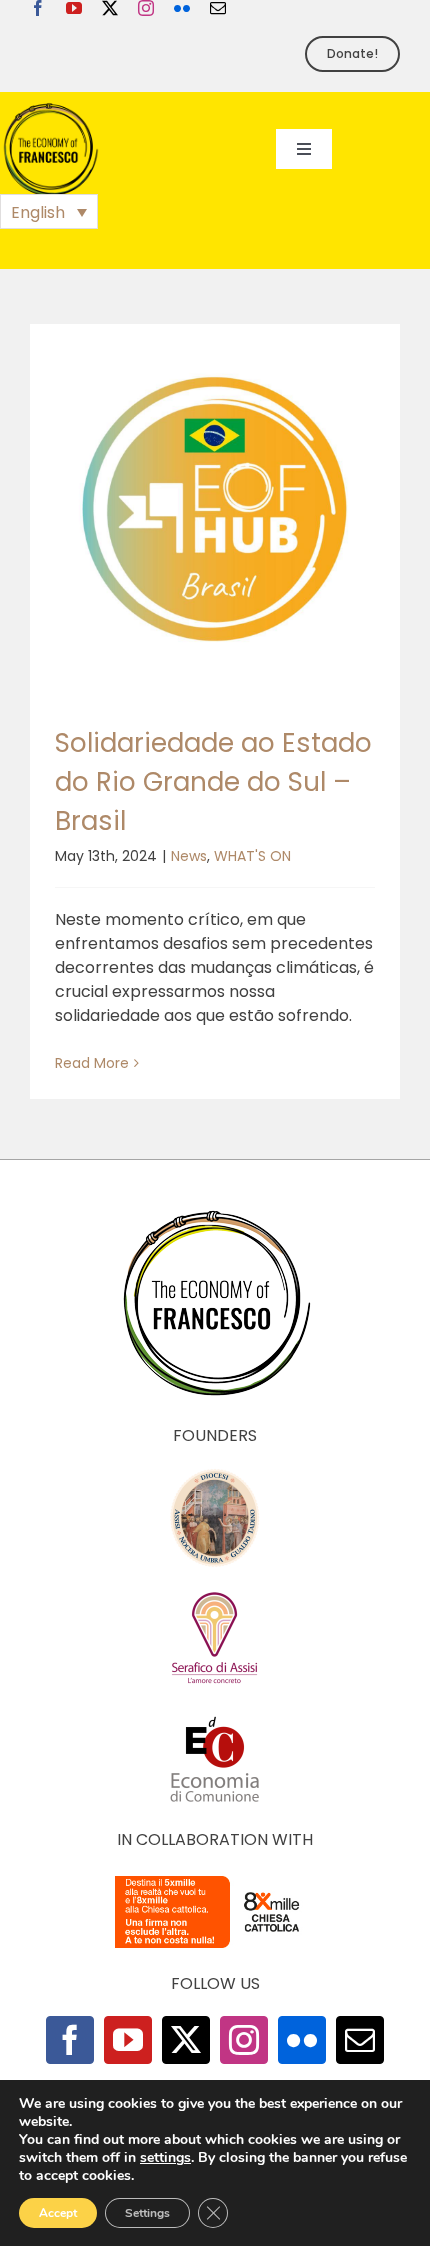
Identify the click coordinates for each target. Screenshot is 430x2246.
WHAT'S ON (252, 856)
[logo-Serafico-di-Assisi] (215, 1595)
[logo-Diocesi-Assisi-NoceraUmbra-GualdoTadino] (215, 1475)
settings (165, 2158)
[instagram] (146, 8)
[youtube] (74, 8)
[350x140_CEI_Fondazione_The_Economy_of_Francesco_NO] (215, 1879)
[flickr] (182, 8)
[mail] (218, 8)
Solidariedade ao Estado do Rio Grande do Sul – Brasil (213, 782)
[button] (49, 211)
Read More (92, 1063)
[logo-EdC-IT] (215, 1715)
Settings (147, 2213)
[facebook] (38, 8)
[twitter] (110, 8)
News (189, 856)
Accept (58, 2213)
